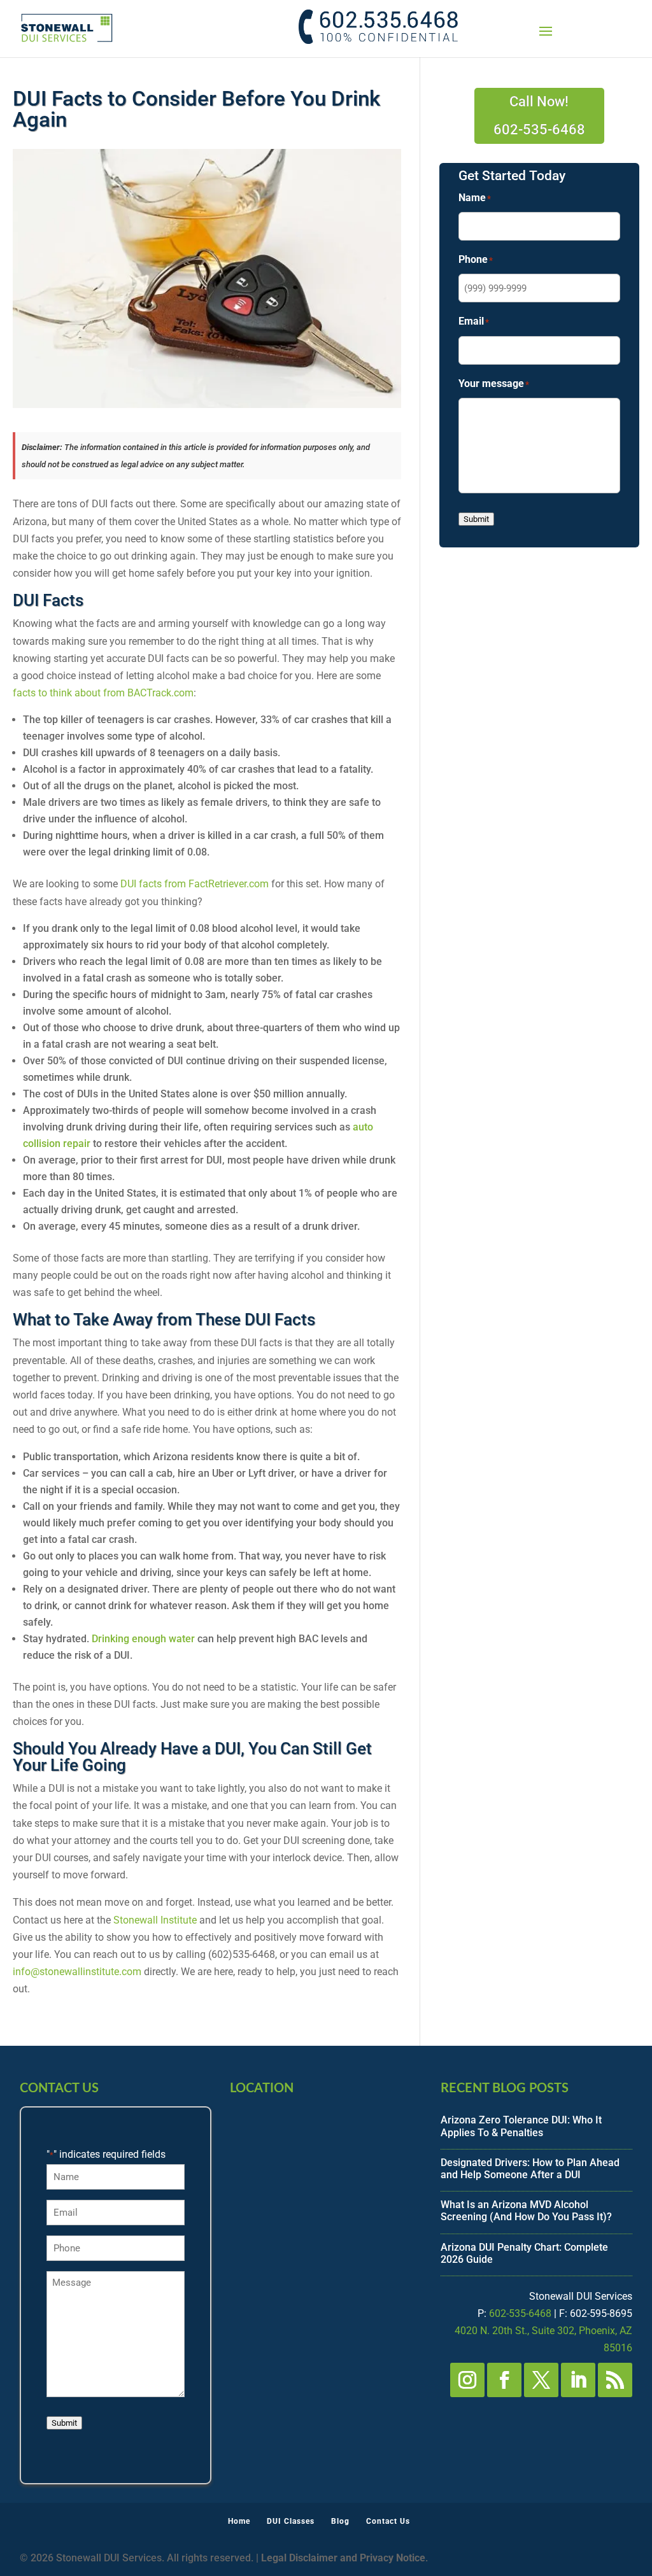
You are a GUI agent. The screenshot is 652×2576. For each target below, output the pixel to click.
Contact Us (388, 2521)
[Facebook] (504, 2380)
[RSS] (615, 2380)
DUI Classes (291, 2521)
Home (239, 2521)
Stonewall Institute (155, 1920)
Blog (340, 2521)
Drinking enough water (143, 1639)
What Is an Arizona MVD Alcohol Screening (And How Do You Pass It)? (526, 2211)
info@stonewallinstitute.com (77, 1972)
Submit (476, 519)
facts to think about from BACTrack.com (103, 693)
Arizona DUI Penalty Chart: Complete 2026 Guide (524, 2253)
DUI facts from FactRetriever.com (195, 884)
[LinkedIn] (578, 2380)
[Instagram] (467, 2380)
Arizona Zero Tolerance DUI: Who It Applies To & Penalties (521, 2126)
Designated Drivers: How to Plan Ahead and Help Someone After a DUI (530, 2169)
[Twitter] (541, 2380)
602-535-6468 (520, 2313)
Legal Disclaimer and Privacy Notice (343, 2558)
